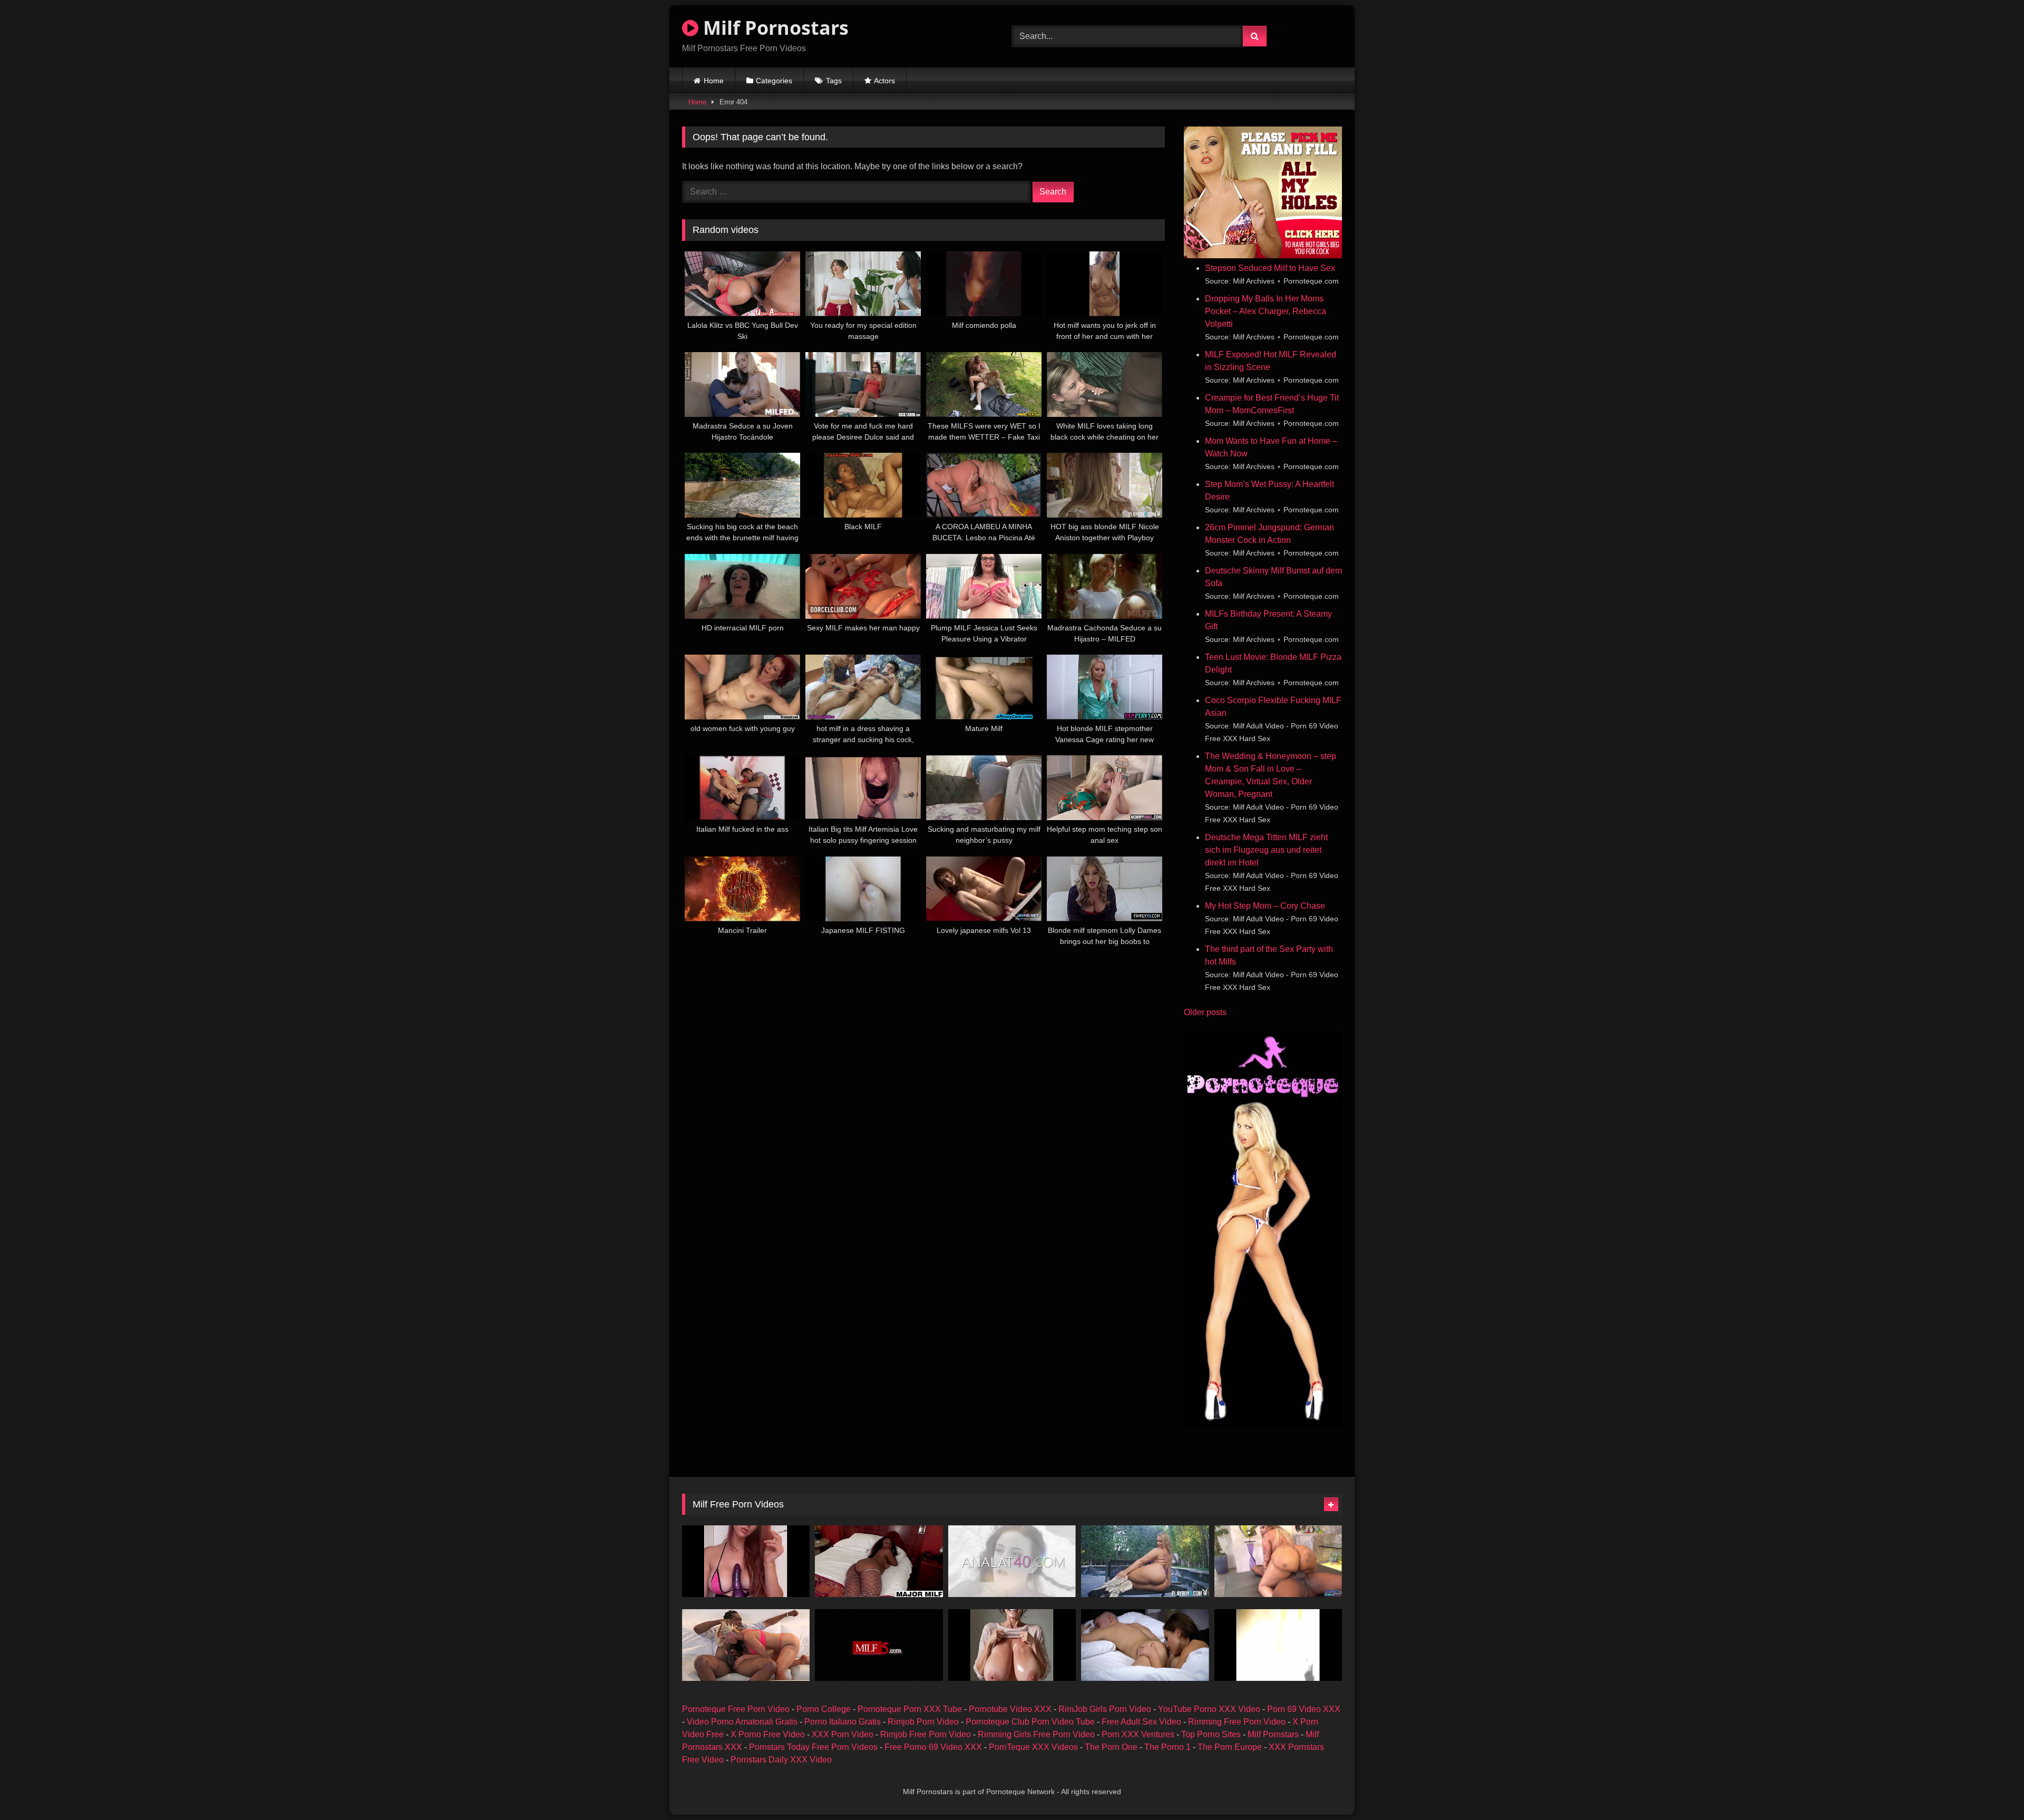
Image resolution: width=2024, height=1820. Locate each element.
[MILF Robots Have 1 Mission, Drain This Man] (879, 1645)
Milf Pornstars (1273, 1734)
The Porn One (1111, 1747)
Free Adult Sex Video (1141, 1722)
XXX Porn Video (843, 1734)
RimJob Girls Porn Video (1105, 1709)
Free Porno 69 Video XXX (933, 1747)
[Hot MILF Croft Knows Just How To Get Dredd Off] (746, 1645)
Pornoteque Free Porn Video (736, 1709)
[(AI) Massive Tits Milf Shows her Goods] (1012, 1645)
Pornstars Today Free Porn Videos (813, 1747)
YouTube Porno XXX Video (1209, 1709)
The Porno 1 (1167, 1747)
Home (714, 81)
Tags (834, 81)
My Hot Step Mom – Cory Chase (1265, 906)
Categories (774, 81)
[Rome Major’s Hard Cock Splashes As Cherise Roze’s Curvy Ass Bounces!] (879, 1561)
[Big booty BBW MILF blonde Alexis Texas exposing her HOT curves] (1145, 1561)
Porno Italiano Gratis (843, 1722)
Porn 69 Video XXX (1304, 1709)
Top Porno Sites (1211, 1734)
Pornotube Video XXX (1010, 1709)
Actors (884, 81)
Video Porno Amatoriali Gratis (742, 1722)
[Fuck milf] (1278, 1645)
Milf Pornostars (773, 28)
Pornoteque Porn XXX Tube (910, 1709)
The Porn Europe (1230, 1747)
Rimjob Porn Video (923, 1722)
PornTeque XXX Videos (1033, 1747)
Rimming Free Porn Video (1237, 1722)
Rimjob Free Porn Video (926, 1734)
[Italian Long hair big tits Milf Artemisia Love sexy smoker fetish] (746, 1561)
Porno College (824, 1709)
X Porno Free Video (768, 1734)
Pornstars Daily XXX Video (781, 1760)
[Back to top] (1991, 1789)
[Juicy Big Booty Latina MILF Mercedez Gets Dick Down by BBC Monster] (1278, 1561)
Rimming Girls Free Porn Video (1036, 1734)
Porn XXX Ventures (1138, 1734)
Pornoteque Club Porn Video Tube (1030, 1722)
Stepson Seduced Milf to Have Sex (1270, 268)
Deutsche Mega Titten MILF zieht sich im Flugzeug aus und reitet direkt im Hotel (1266, 850)
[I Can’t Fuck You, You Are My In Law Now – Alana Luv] (1012, 1561)
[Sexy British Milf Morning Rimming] (1145, 1645)
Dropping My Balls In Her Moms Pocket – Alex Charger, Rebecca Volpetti (1266, 311)
